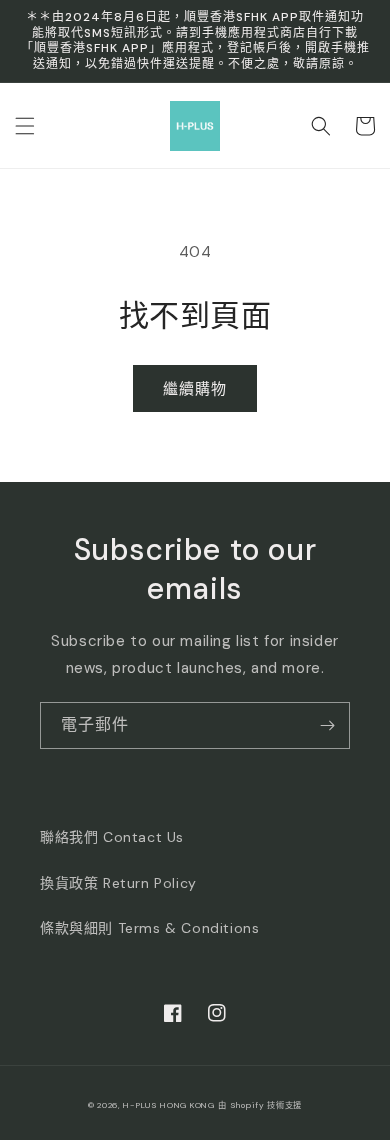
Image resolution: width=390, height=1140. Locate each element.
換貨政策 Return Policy (118, 883)
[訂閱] (327, 725)
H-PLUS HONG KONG (168, 1105)
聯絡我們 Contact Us (112, 837)
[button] (25, 126)
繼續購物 (195, 389)
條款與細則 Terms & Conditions (149, 928)
